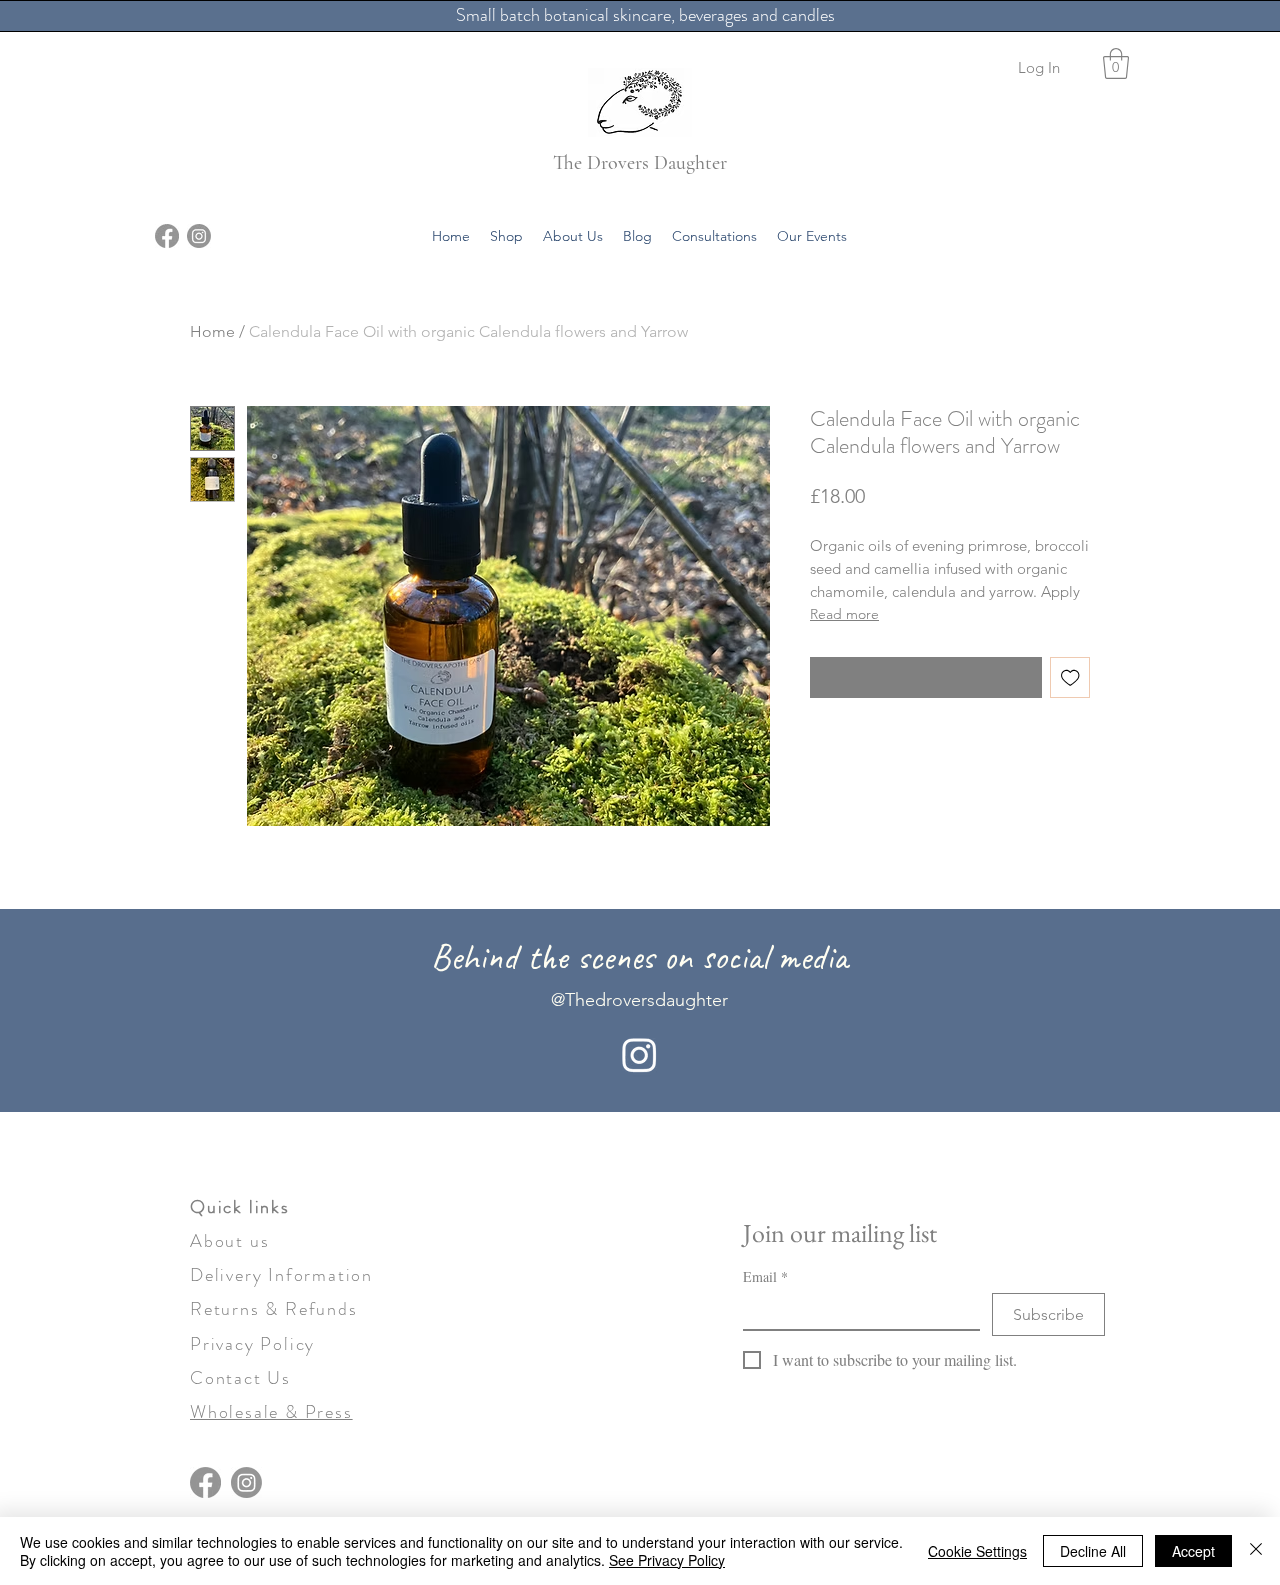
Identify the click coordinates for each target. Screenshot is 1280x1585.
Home (212, 331)
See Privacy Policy (667, 1560)
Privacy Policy (252, 1344)
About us (229, 1241)
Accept (1193, 1551)
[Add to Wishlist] (1070, 677)
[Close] (1256, 1551)
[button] (1116, 63)
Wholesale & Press (271, 1412)
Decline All (1093, 1551)
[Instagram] (199, 236)
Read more (844, 614)
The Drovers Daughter (640, 163)
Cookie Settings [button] (977, 1551)
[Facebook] (167, 236)
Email (765, 1276)
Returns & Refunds (274, 1309)
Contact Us (240, 1378)
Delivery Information (281, 1275)
